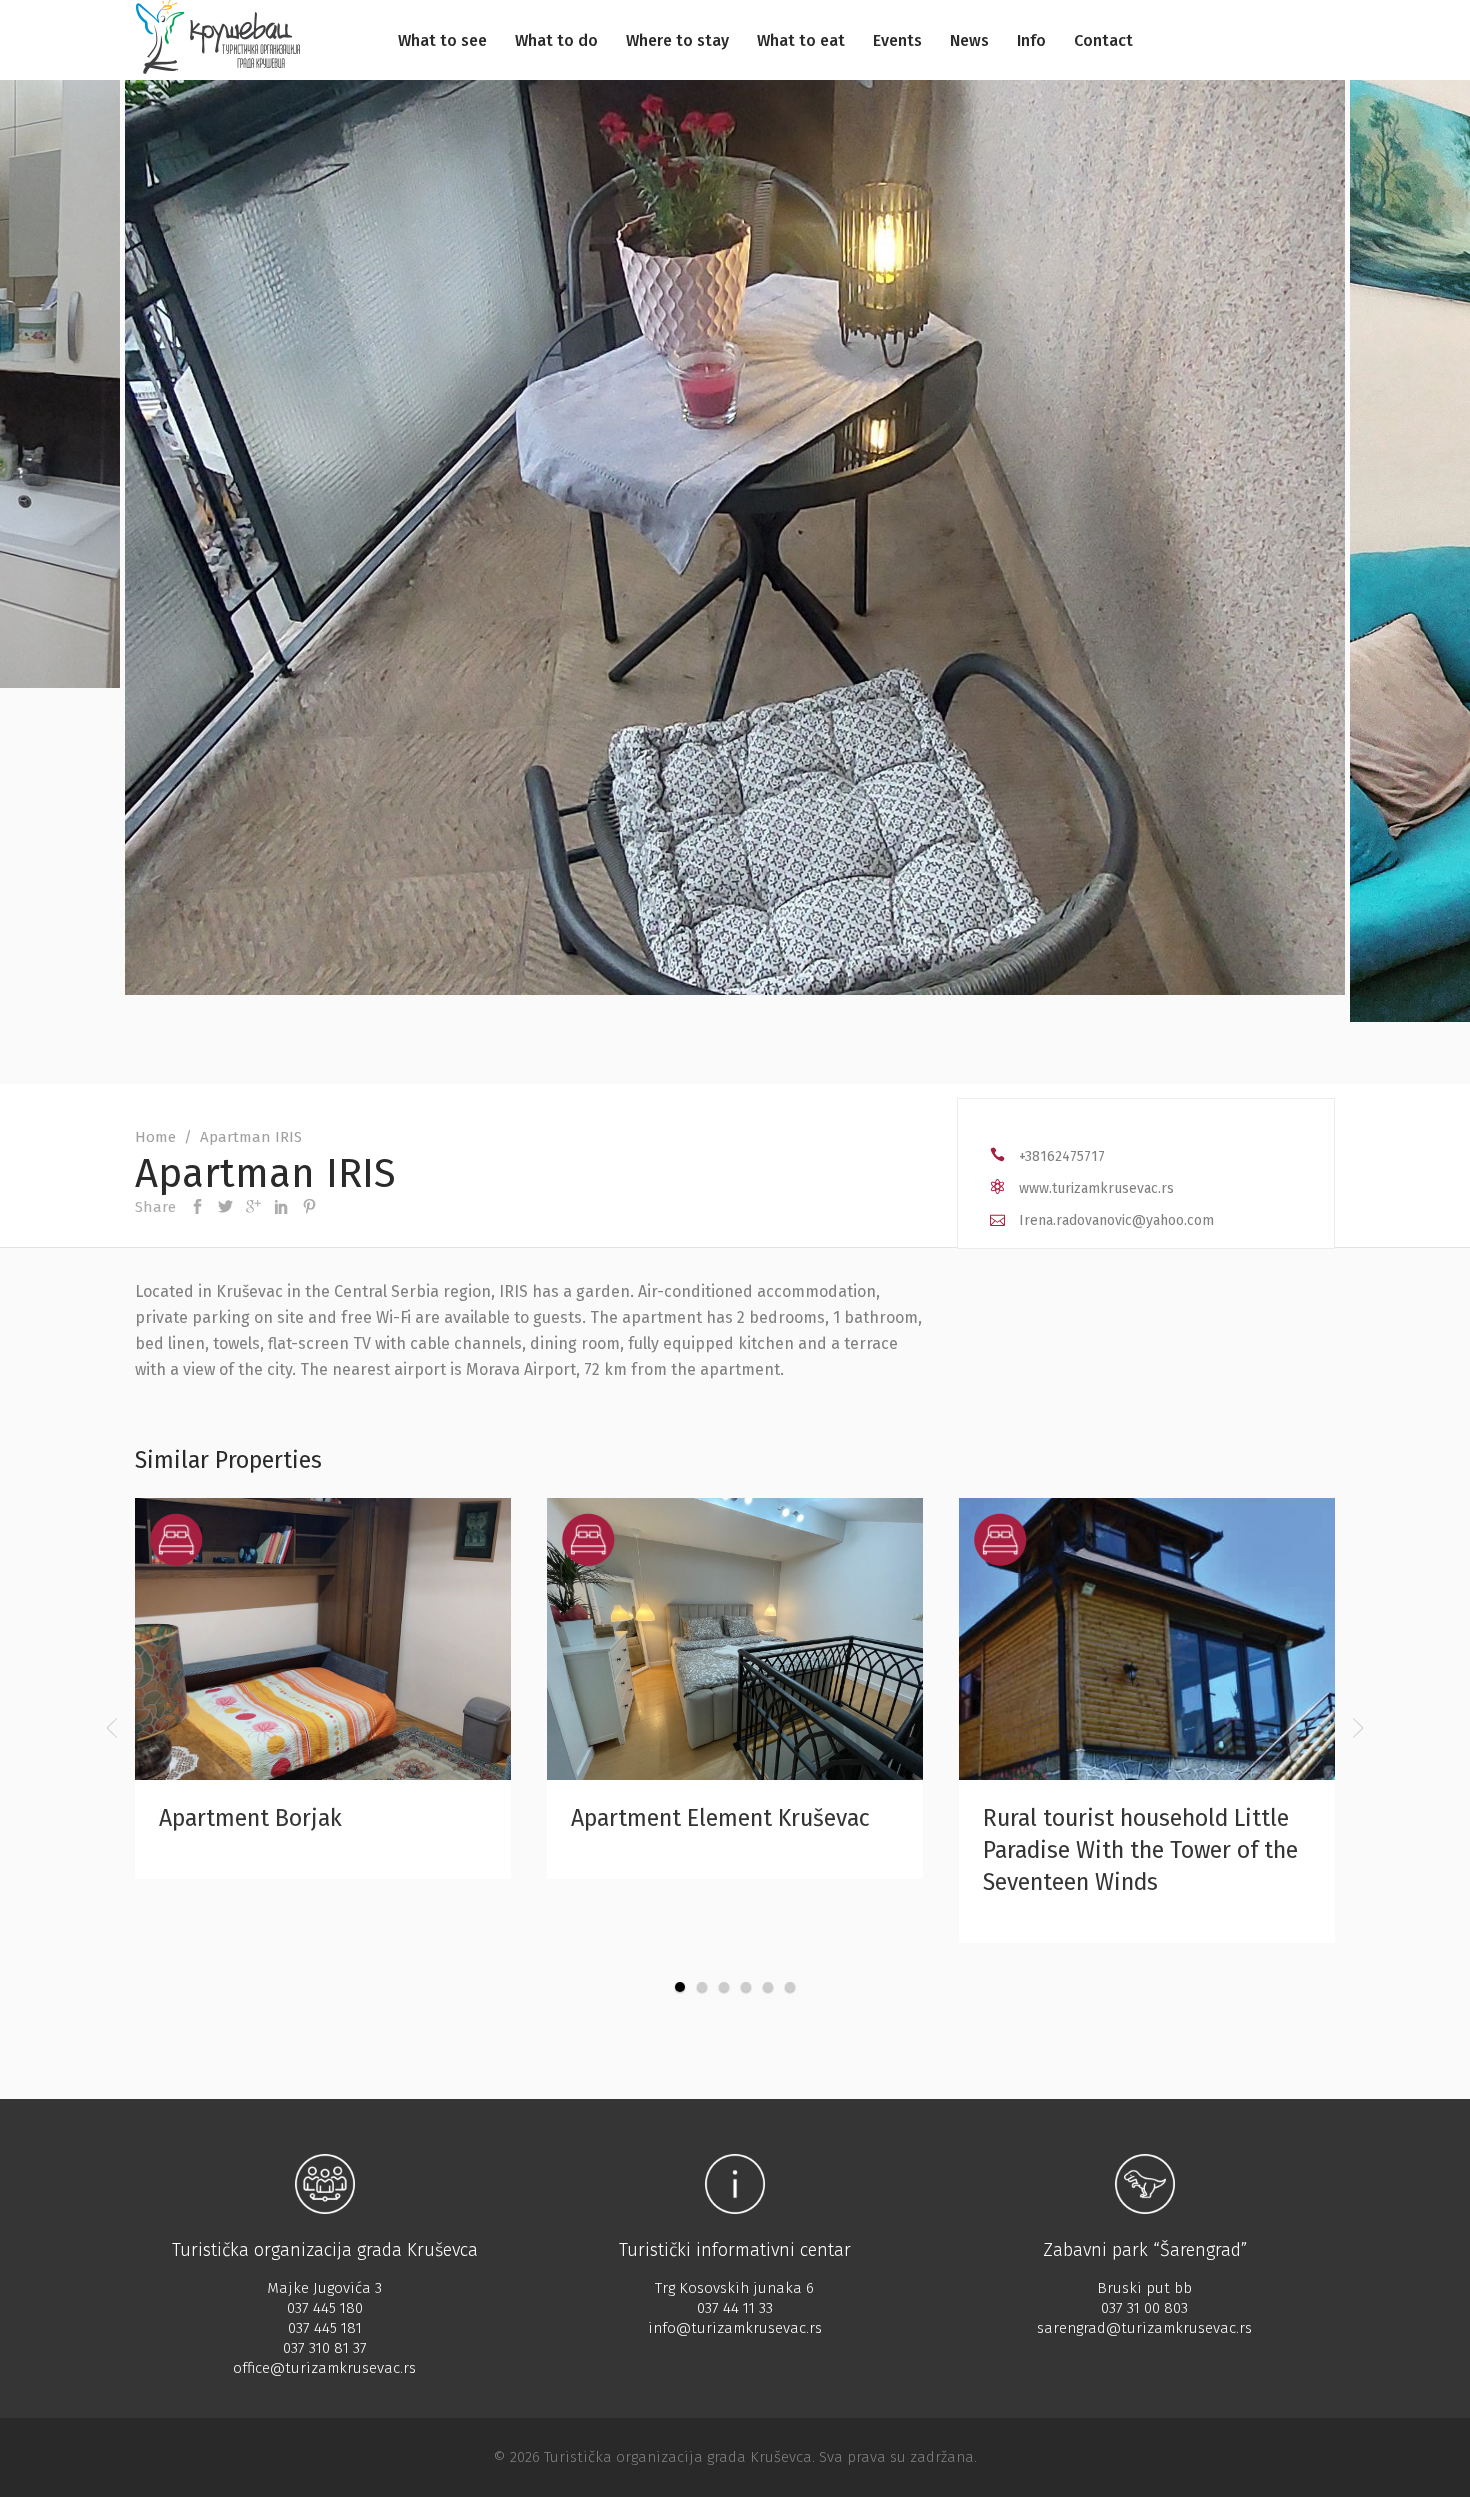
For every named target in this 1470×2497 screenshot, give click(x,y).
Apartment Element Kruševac (329, 1818)
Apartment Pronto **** (1119, 1818)
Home (155, 1137)
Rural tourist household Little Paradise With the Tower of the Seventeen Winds (749, 1850)
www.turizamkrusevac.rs (1096, 1188)
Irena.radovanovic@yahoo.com (1116, 1220)
